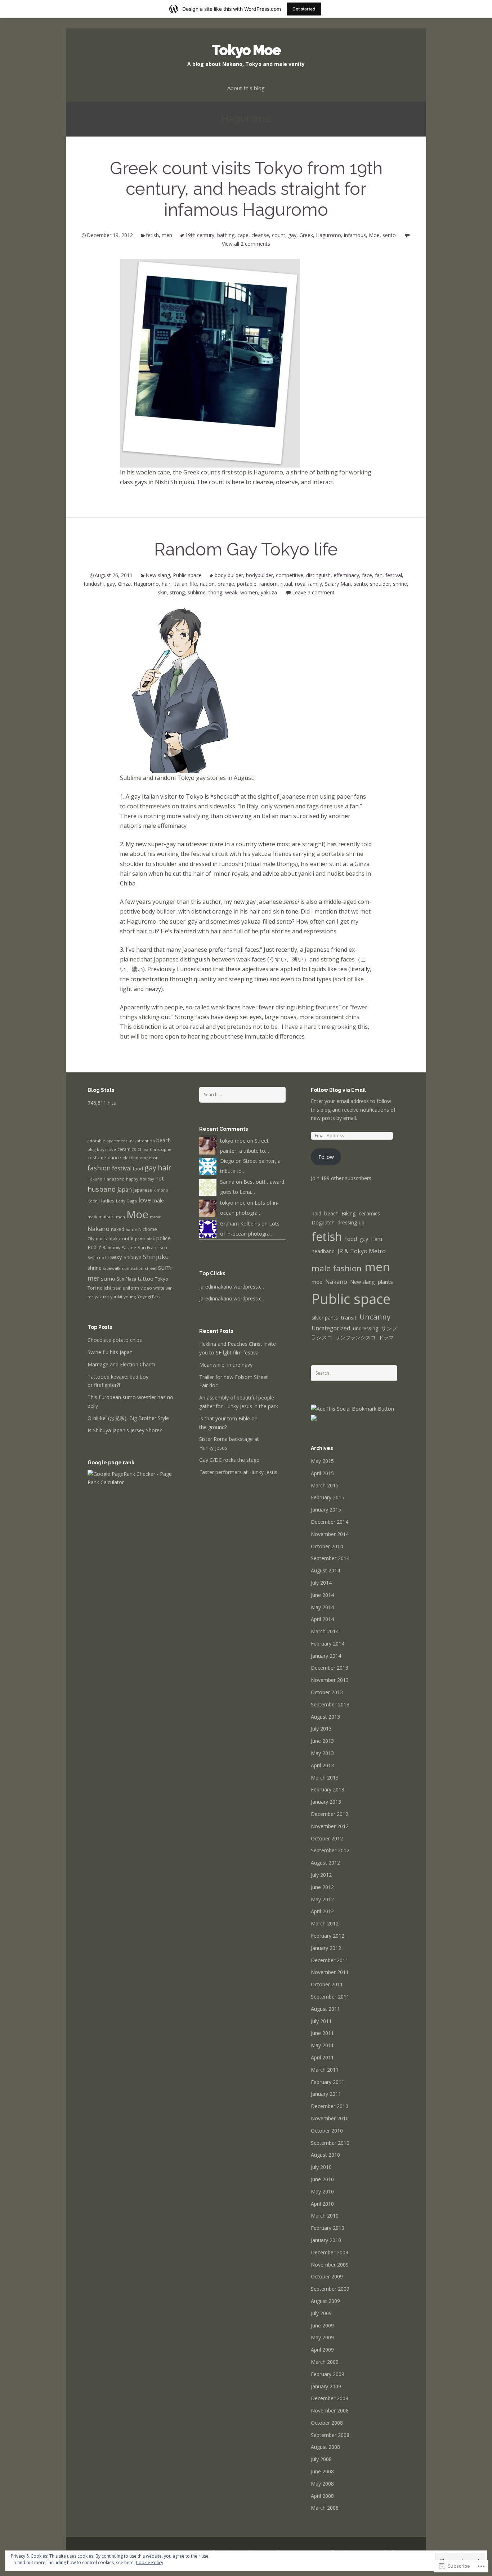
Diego (227, 1161)
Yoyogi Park (149, 1297)
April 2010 (322, 2204)
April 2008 (322, 2496)
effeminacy (346, 575)
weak (231, 592)
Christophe (161, 1149)
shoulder (380, 584)
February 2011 (328, 2082)
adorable (96, 1141)
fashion (99, 1168)
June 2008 (322, 2471)
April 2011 (322, 2057)
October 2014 (327, 1546)
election (130, 1158)
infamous (355, 235)
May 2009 (322, 2337)
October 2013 (327, 1692)
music (155, 1217)
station (137, 1268)
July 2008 (321, 2459)
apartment (117, 1141)
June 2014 (322, 1595)
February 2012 (328, 1936)
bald (316, 1213)
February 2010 (328, 2228)
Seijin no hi (98, 1257)
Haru (377, 1239)
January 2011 (326, 2094)
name (131, 1229)
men (167, 235)
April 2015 (322, 1473)
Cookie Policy (149, 2562)
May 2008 (322, 2484)
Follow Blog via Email (338, 1090)
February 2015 (328, 1497)
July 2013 (321, 1729)
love (145, 1200)
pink (151, 1239)
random (269, 584)
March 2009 (325, 2362)
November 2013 (330, 1680)
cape (243, 235)
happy (132, 1179)
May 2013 (322, 1753)
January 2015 (326, 1510)
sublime (197, 592)
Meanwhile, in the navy (226, 1365)
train (117, 1288)
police (164, 1238)
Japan (125, 1189)
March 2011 (325, 2070)
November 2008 (330, 2410)
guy (364, 1239)
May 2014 (322, 1607)
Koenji (94, 1201)
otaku (114, 1239)
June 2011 (322, 2033)
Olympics (97, 1238)
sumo (108, 1278)
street (151, 1268)
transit (349, 1318)
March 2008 (325, 2508)
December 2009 (330, 2252)
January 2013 (326, 1802)
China (143, 1149)
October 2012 (327, 1838)
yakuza (269, 592)
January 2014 (326, 1656)
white (159, 1288)
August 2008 (325, 2447)
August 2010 (325, 2155)
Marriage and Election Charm (121, 1364)
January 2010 (326, 2240)
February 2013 (328, 1789)
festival (394, 575)
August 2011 (325, 2009)
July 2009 (321, 2313)
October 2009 (327, 2276)
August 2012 (325, 1863)
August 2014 (325, 1570)
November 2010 (330, 2118)
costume (97, 1157)
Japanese (143, 1190)
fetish (152, 235)
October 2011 (327, 1984)
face (367, 575)
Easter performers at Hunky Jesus (238, 1472)
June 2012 (322, 1887)
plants (385, 1282)
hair (166, 584)
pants (140, 1239)
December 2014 (330, 1522)
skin (162, 592)
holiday (147, 1179)
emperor (149, 1158)
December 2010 (330, 2106)
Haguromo (328, 235)
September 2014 (330, 1558)
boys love (106, 1149)
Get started (304, 9)
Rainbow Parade (119, 1247)
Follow (326, 1157)
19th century (200, 235)
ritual (286, 584)
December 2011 (330, 1960)
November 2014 (330, 1534)
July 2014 (321, 1583)
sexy (116, 1257)
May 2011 (322, 2045)
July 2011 (321, 2021)
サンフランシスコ (355, 1337)
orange (226, 584)
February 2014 (328, 1644)
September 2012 (330, 1850)
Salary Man (338, 584)
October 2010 (327, 2131)
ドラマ (386, 1337)
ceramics (127, 1149)
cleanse (260, 235)
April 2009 (322, 2350)
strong (177, 592)
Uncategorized (331, 1328)
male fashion (337, 1268)
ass (132, 1141)
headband (323, 1251)
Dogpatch (323, 1222)
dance (114, 1158)
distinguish (318, 575)
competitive (290, 575)
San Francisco (152, 1247)
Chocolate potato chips (115, 1340)
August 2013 (325, 1717)
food (138, 1169)
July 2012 (321, 1875)
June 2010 (322, 2179)
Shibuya (133, 1257)
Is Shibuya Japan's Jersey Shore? (125, 1430)
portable (247, 584)
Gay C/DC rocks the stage (229, 1460)
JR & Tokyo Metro (362, 1251)
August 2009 (325, 2301)
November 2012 (330, 1826)
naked (118, 1229)
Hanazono (114, 1179)
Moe (374, 235)
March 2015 (325, 1485)
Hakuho (95, 1179)
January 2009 (326, 2386)
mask (92, 1217)
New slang (158, 575)
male (158, 1200)
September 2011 (330, 1997)
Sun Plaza (126, 1279)
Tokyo (162, 1279)
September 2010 (330, 2143)
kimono (161, 1190)
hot (160, 1178)
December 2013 (330, 1668)
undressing (366, 1328)
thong (215, 592)
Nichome (148, 1229)
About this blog (246, 88)
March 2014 (325, 1631)
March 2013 (325, 1778)
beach (164, 1140)
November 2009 (330, 2265)
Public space (187, 575)
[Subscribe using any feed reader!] (314, 1417)
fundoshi (94, 584)
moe (317, 1282)
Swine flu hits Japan (110, 1352)
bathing (226, 235)
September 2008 (330, 2435)
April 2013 (322, 1765)
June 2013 (322, 1741)
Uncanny (375, 1317)
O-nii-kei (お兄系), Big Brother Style (128, 1418)
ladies (108, 1201)
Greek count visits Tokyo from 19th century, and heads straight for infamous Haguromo (246, 189)
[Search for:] (242, 1094)
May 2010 (322, 2191)
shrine (400, 584)
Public (94, 1247)
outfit (128, 1238)
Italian (180, 584)
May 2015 (322, 1461)
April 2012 (322, 1911)
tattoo (146, 1278)
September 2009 (330, 2289)
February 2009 (328, 2374)
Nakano (99, 1229)
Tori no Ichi (99, 1288)
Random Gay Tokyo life (246, 549)
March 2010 (325, 2216)
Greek (306, 235)
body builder (229, 575)
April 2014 (322, 1619)
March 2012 (325, 1923)
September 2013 (330, 1704)
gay (292, 235)
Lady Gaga (126, 1201)
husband (102, 1189)
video (146, 1288)
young (130, 1297)
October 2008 (327, 2423)
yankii (116, 1297)
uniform (131, 1288)
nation (207, 584)
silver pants (325, 1318)
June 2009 (322, 2325)
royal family (308, 584)
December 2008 (330, 2398)
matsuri (107, 1217)
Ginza (124, 584)
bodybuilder (260, 575)
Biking (349, 1213)
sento (389, 235)
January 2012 (326, 1948)
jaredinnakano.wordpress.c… (232, 1287)
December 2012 (330, 1814)
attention (146, 1141)
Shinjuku (156, 1257)
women (249, 592)
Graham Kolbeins (240, 1224)
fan (379, 575)
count (279, 235)
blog (91, 1149)
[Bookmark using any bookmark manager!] (352, 1408)
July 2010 (321, 2167)
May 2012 (322, 1899)
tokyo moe (233, 1141)
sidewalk (112, 1268)
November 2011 (330, 1972)
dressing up (351, 1222)
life (194, 584)
